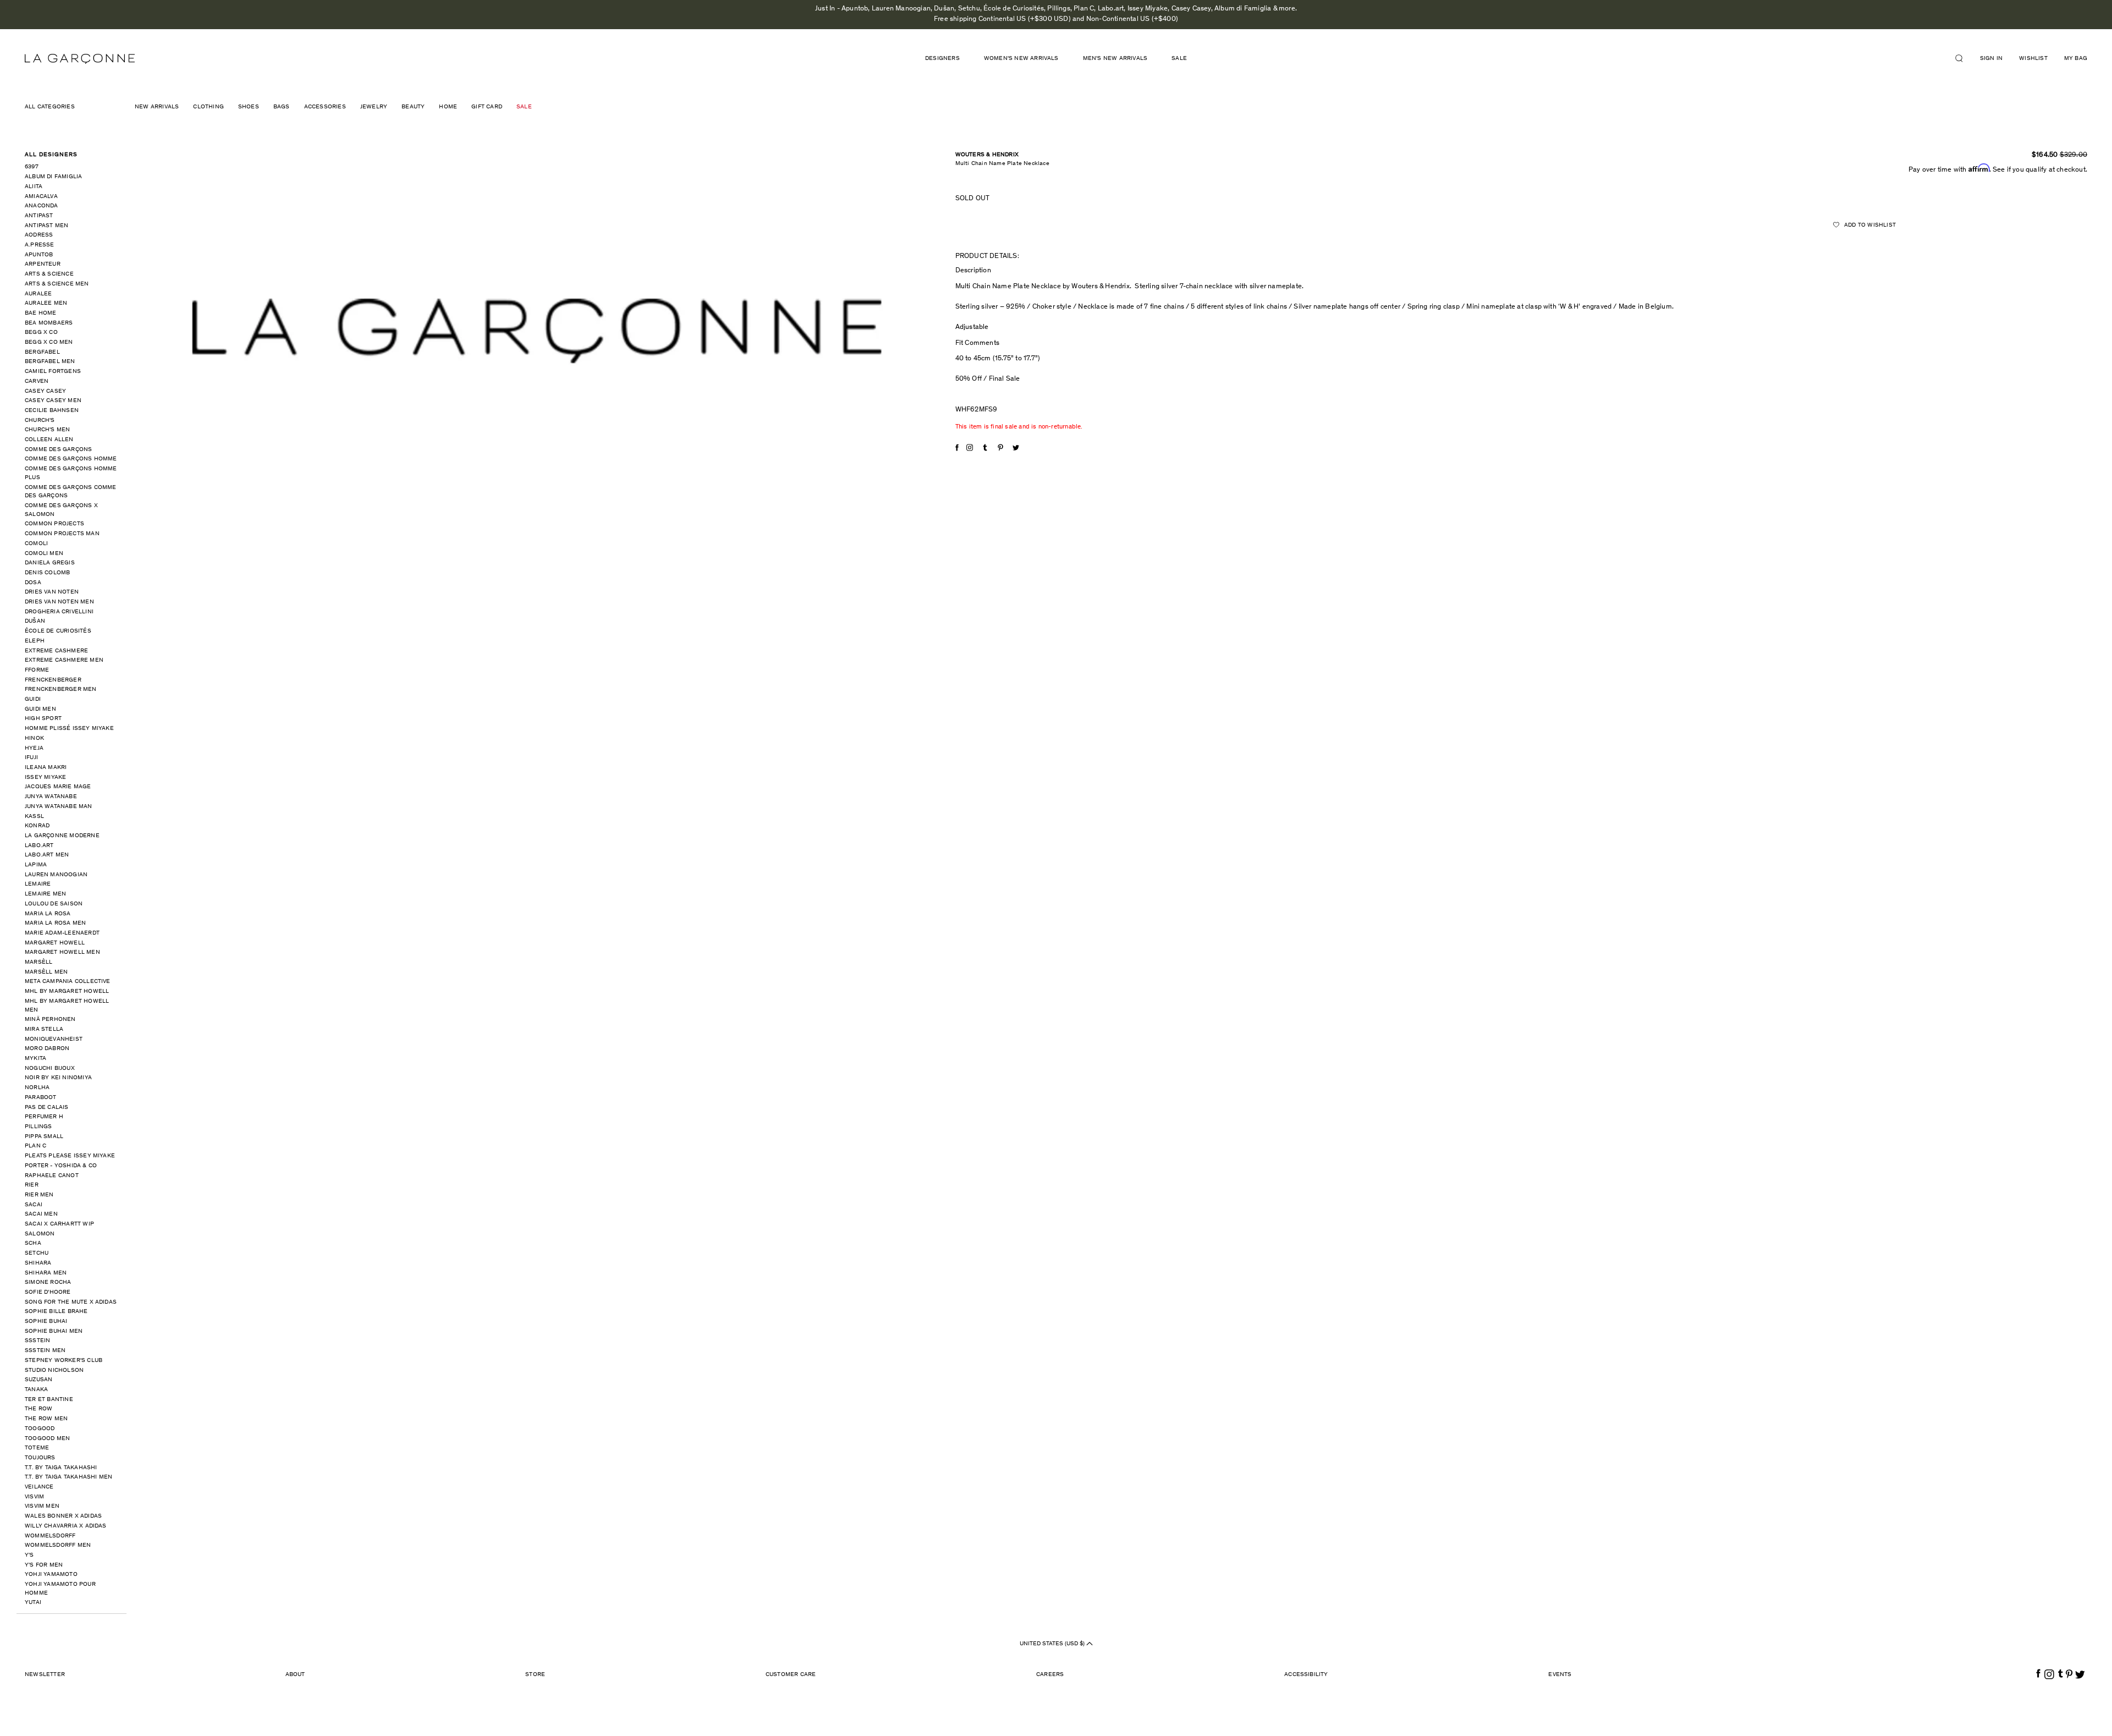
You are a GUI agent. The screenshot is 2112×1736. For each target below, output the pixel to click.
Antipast (39, 216)
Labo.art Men (47, 855)
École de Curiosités (58, 631)
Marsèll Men (46, 972)
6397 (32, 167)
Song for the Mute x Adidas (71, 1302)
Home (448, 107)
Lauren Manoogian (56, 875)
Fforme (37, 670)
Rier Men (39, 1195)
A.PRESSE (40, 245)
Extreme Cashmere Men (64, 660)
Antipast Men (46, 226)
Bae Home (41, 313)
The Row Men (46, 1419)
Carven (37, 381)
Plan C (35, 1146)
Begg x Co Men (49, 342)
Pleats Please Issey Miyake (70, 1156)
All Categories (50, 107)
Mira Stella (44, 1029)
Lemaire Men (45, 894)
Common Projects (54, 524)
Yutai (33, 1603)
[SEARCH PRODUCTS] (1964, 58)
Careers (1050, 1675)
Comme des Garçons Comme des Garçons (71, 492)
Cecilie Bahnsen (52, 411)
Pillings (38, 1127)
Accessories (325, 107)
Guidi (33, 699)
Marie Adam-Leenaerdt (62, 933)
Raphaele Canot (52, 1176)
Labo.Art (39, 846)
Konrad (37, 826)
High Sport (43, 719)
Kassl (34, 817)
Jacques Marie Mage (58, 787)
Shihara (38, 1263)
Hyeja (34, 748)
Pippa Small (44, 1137)
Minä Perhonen (50, 1020)
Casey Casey (45, 391)
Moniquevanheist (54, 1039)
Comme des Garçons (58, 450)
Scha (33, 1243)
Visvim (34, 1497)
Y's (29, 1555)
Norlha (37, 1088)
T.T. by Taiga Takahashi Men (68, 1477)
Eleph (35, 641)
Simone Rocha (48, 1282)
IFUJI (31, 758)
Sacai (34, 1205)
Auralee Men (46, 303)
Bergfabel (42, 352)
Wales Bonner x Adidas (63, 1516)
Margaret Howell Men (62, 952)
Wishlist (2033, 59)
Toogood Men (47, 1439)
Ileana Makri (46, 768)
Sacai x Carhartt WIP (59, 1224)
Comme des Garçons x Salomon (61, 510)
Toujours (40, 1458)
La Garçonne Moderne (62, 836)
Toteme (37, 1448)
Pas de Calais (47, 1108)
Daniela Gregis (50, 563)
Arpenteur (43, 264)
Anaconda (42, 206)
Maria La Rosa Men (55, 923)
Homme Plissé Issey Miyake (69, 729)
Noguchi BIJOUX (50, 1068)
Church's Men (47, 430)
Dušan (35, 621)
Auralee (38, 294)
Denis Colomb (47, 573)
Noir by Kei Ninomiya (58, 1078)
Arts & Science (49, 274)
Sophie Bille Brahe (56, 1312)
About (295, 1675)
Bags (282, 107)
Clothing (208, 107)
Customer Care (791, 1675)
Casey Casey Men (53, 401)
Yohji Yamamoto (51, 1575)
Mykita (35, 1059)
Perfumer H (44, 1117)
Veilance (39, 1487)
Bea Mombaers (49, 323)
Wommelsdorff (50, 1536)
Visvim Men (42, 1506)
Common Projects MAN (62, 534)
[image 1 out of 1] (537, 331)
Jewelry (374, 107)
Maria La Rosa (48, 914)
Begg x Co (41, 333)
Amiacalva (41, 197)
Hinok (34, 738)
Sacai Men (41, 1214)
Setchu (37, 1253)
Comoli (36, 544)
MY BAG (2076, 59)
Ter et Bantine (49, 1400)
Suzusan (38, 1380)
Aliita (34, 187)
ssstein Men (45, 1351)
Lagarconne (80, 59)
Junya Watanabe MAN (59, 807)
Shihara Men (46, 1273)
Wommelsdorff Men (58, 1545)
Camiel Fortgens (53, 372)
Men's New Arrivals (1115, 59)
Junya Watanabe (51, 797)
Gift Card (487, 107)
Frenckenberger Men (61, 690)
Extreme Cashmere (56, 651)
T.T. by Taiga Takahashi (61, 1468)
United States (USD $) (1053, 1644)
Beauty (413, 107)
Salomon (40, 1234)
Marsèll (38, 962)
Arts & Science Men (57, 284)
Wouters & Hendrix (987, 155)
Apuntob (39, 255)
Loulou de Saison (54, 904)
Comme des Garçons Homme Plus (71, 473)
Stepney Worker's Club (64, 1361)
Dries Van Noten (52, 592)
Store (535, 1675)
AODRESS (39, 235)
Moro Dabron (47, 1049)
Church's (40, 421)
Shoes (249, 107)
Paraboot (41, 1098)
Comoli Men (44, 554)
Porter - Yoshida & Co (61, 1166)
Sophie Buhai (46, 1322)
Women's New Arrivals (1021, 59)
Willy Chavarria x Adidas (66, 1526)
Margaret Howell (55, 943)
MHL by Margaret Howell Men (67, 1006)
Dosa (33, 583)
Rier (32, 1185)
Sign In (1991, 59)
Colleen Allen (49, 440)
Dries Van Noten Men (59, 602)
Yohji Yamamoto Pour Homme (60, 1589)
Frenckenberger (53, 680)
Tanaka (36, 1390)
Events (1560, 1675)
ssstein (37, 1341)
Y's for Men (44, 1565)
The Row (38, 1409)
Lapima (36, 865)
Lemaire (38, 884)
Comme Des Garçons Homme (71, 459)
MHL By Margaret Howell (67, 991)
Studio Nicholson (54, 1370)
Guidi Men (40, 709)
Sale (1179, 59)
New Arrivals (157, 107)
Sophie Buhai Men (54, 1331)
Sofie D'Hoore (48, 1292)
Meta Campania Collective (68, 982)
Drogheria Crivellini (59, 612)
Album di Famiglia (53, 177)
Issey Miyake (45, 778)
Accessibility (1306, 1675)
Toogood (40, 1429)
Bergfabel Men (50, 362)
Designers (942, 59)
